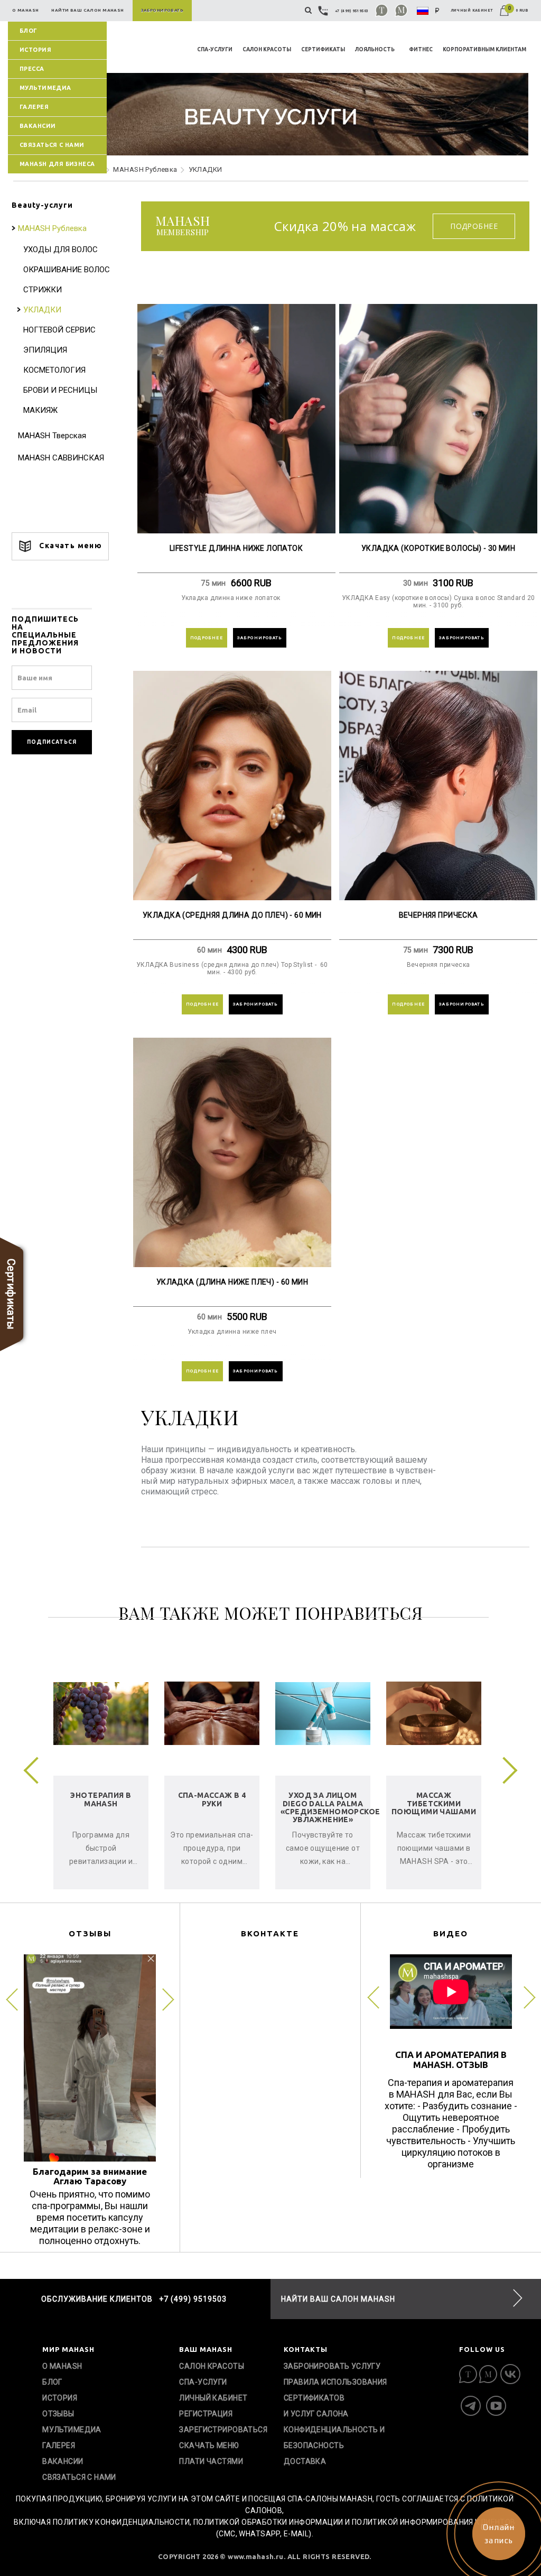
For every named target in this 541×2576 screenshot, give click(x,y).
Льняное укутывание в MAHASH (116, 1803)
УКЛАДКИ (42, 310)
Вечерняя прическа (439, 965)
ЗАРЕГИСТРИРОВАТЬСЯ (223, 2430)
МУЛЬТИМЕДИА (45, 88)
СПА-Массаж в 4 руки (449, 1799)
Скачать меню (69, 546)
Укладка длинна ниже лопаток (236, 598)
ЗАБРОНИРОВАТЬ (260, 638)
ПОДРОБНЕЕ (207, 638)
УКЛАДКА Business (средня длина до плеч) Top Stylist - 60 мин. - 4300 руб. (232, 968)
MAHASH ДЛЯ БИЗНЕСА (57, 164)
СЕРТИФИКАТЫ (323, 49)
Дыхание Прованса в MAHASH (227, 1803)
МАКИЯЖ (40, 410)
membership (183, 226)
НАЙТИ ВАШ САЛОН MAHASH (338, 2299)
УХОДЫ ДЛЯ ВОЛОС (60, 250)
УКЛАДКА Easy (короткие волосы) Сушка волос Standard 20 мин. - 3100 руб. (439, 602)
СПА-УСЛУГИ (215, 49)
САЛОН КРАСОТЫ (267, 49)
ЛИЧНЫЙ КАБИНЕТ (472, 10)
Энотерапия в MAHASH (338, 1799)
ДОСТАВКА (305, 2461)
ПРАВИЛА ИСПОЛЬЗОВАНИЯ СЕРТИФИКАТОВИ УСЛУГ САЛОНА (335, 2398)
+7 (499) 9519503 (352, 11)
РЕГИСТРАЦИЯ (206, 2414)
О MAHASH (62, 2366)
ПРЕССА (32, 69)
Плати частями (211, 2461)
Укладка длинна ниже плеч (232, 1332)
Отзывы (58, 2414)
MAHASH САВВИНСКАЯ (61, 458)
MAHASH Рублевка (145, 169)
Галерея (34, 107)
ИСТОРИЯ (35, 50)
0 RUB (518, 10)
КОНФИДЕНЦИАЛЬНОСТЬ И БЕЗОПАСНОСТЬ (334, 2437)
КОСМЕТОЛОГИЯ (54, 370)
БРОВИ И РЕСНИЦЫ (60, 390)
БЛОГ (29, 31)
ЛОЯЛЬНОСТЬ (375, 49)
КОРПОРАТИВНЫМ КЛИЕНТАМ (484, 49)
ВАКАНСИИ (38, 126)
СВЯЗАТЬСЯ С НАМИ (52, 145)
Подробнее (474, 226)
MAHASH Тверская (52, 436)
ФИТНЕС (421, 49)
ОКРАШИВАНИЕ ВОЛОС (67, 270)
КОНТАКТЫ (306, 2349)
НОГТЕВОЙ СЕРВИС (59, 330)
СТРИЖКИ (43, 290)
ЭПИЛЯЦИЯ (45, 350)
